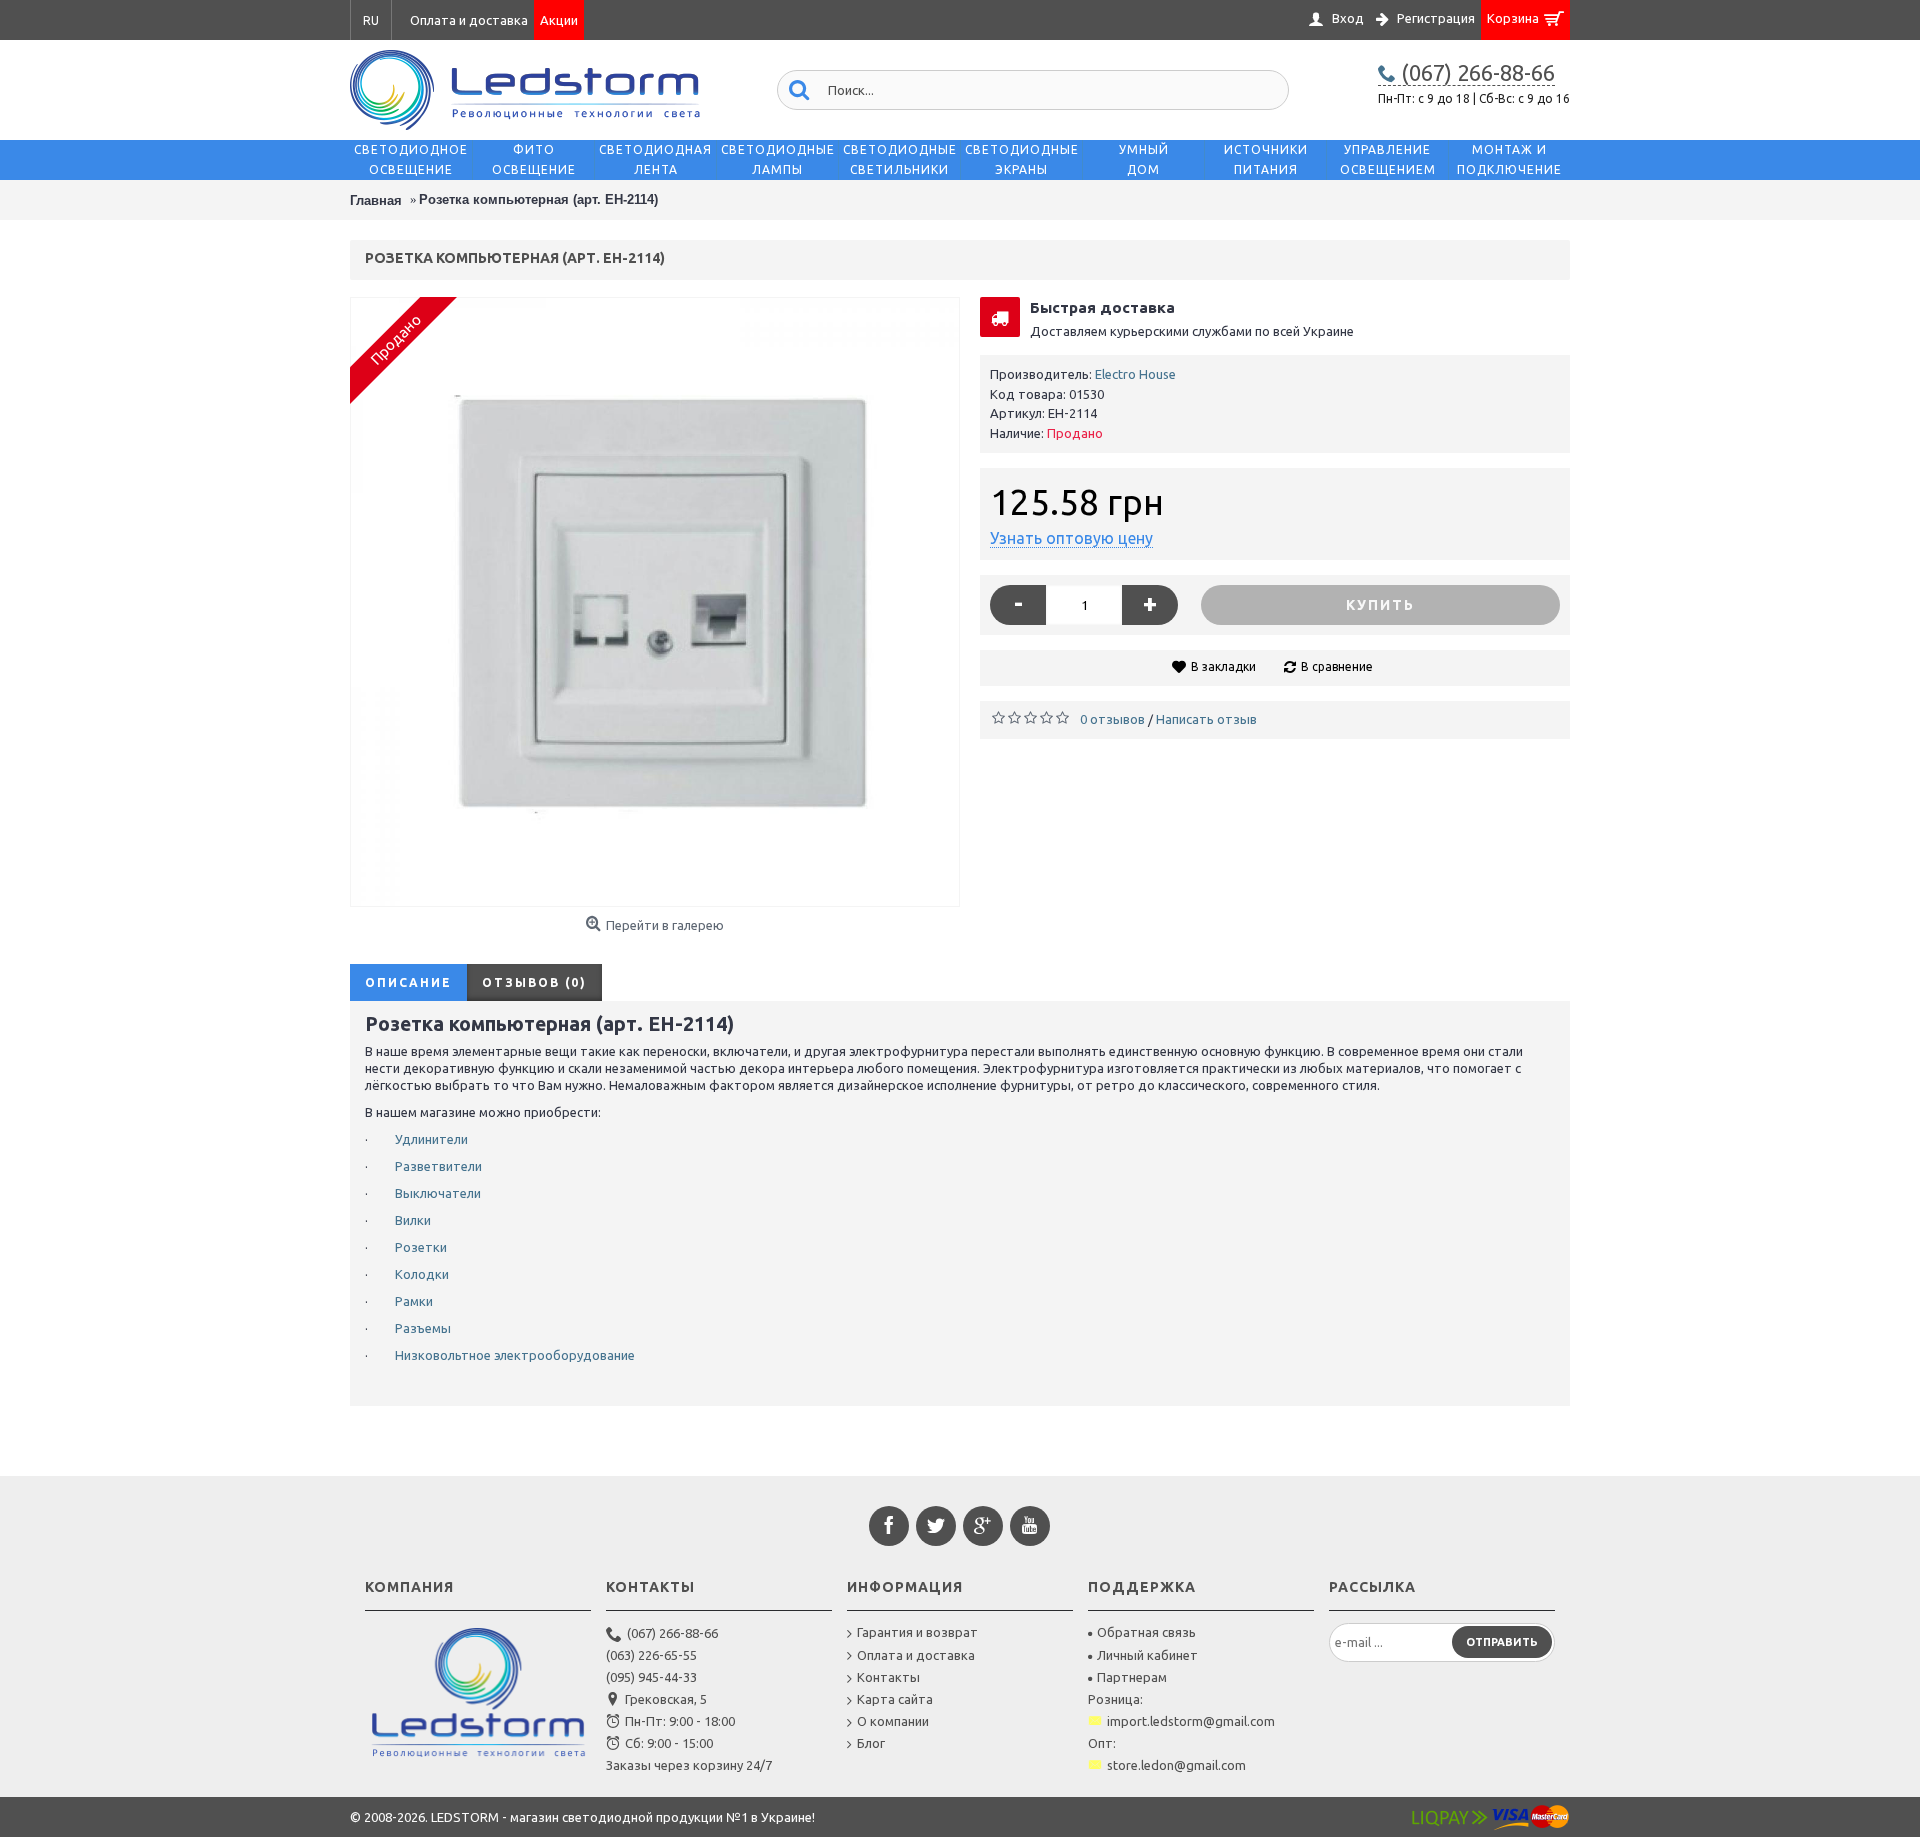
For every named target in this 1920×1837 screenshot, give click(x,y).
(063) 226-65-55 (651, 1655)
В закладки (1223, 666)
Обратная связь (1146, 1632)
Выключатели (438, 1193)
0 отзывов (1112, 719)
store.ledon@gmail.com (1176, 1765)
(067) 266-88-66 (672, 1633)
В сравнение (1337, 666)
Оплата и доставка (916, 1655)
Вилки (413, 1220)
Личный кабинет (1147, 1655)
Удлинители (431, 1139)
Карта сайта (895, 1699)
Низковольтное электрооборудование (515, 1355)
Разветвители (438, 1166)
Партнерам (1132, 1677)
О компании (893, 1721)
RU (371, 20)
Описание (408, 982)
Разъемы (423, 1328)
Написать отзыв (1206, 719)
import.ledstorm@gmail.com (1191, 1721)
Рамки (414, 1301)
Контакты (888, 1677)
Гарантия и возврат (917, 1632)
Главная (376, 200)
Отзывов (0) (534, 982)
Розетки (421, 1247)
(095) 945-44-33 (651, 1677)
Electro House (1135, 374)
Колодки (422, 1274)
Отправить (1502, 1642)
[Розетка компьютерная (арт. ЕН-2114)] (655, 602)
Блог (871, 1743)
